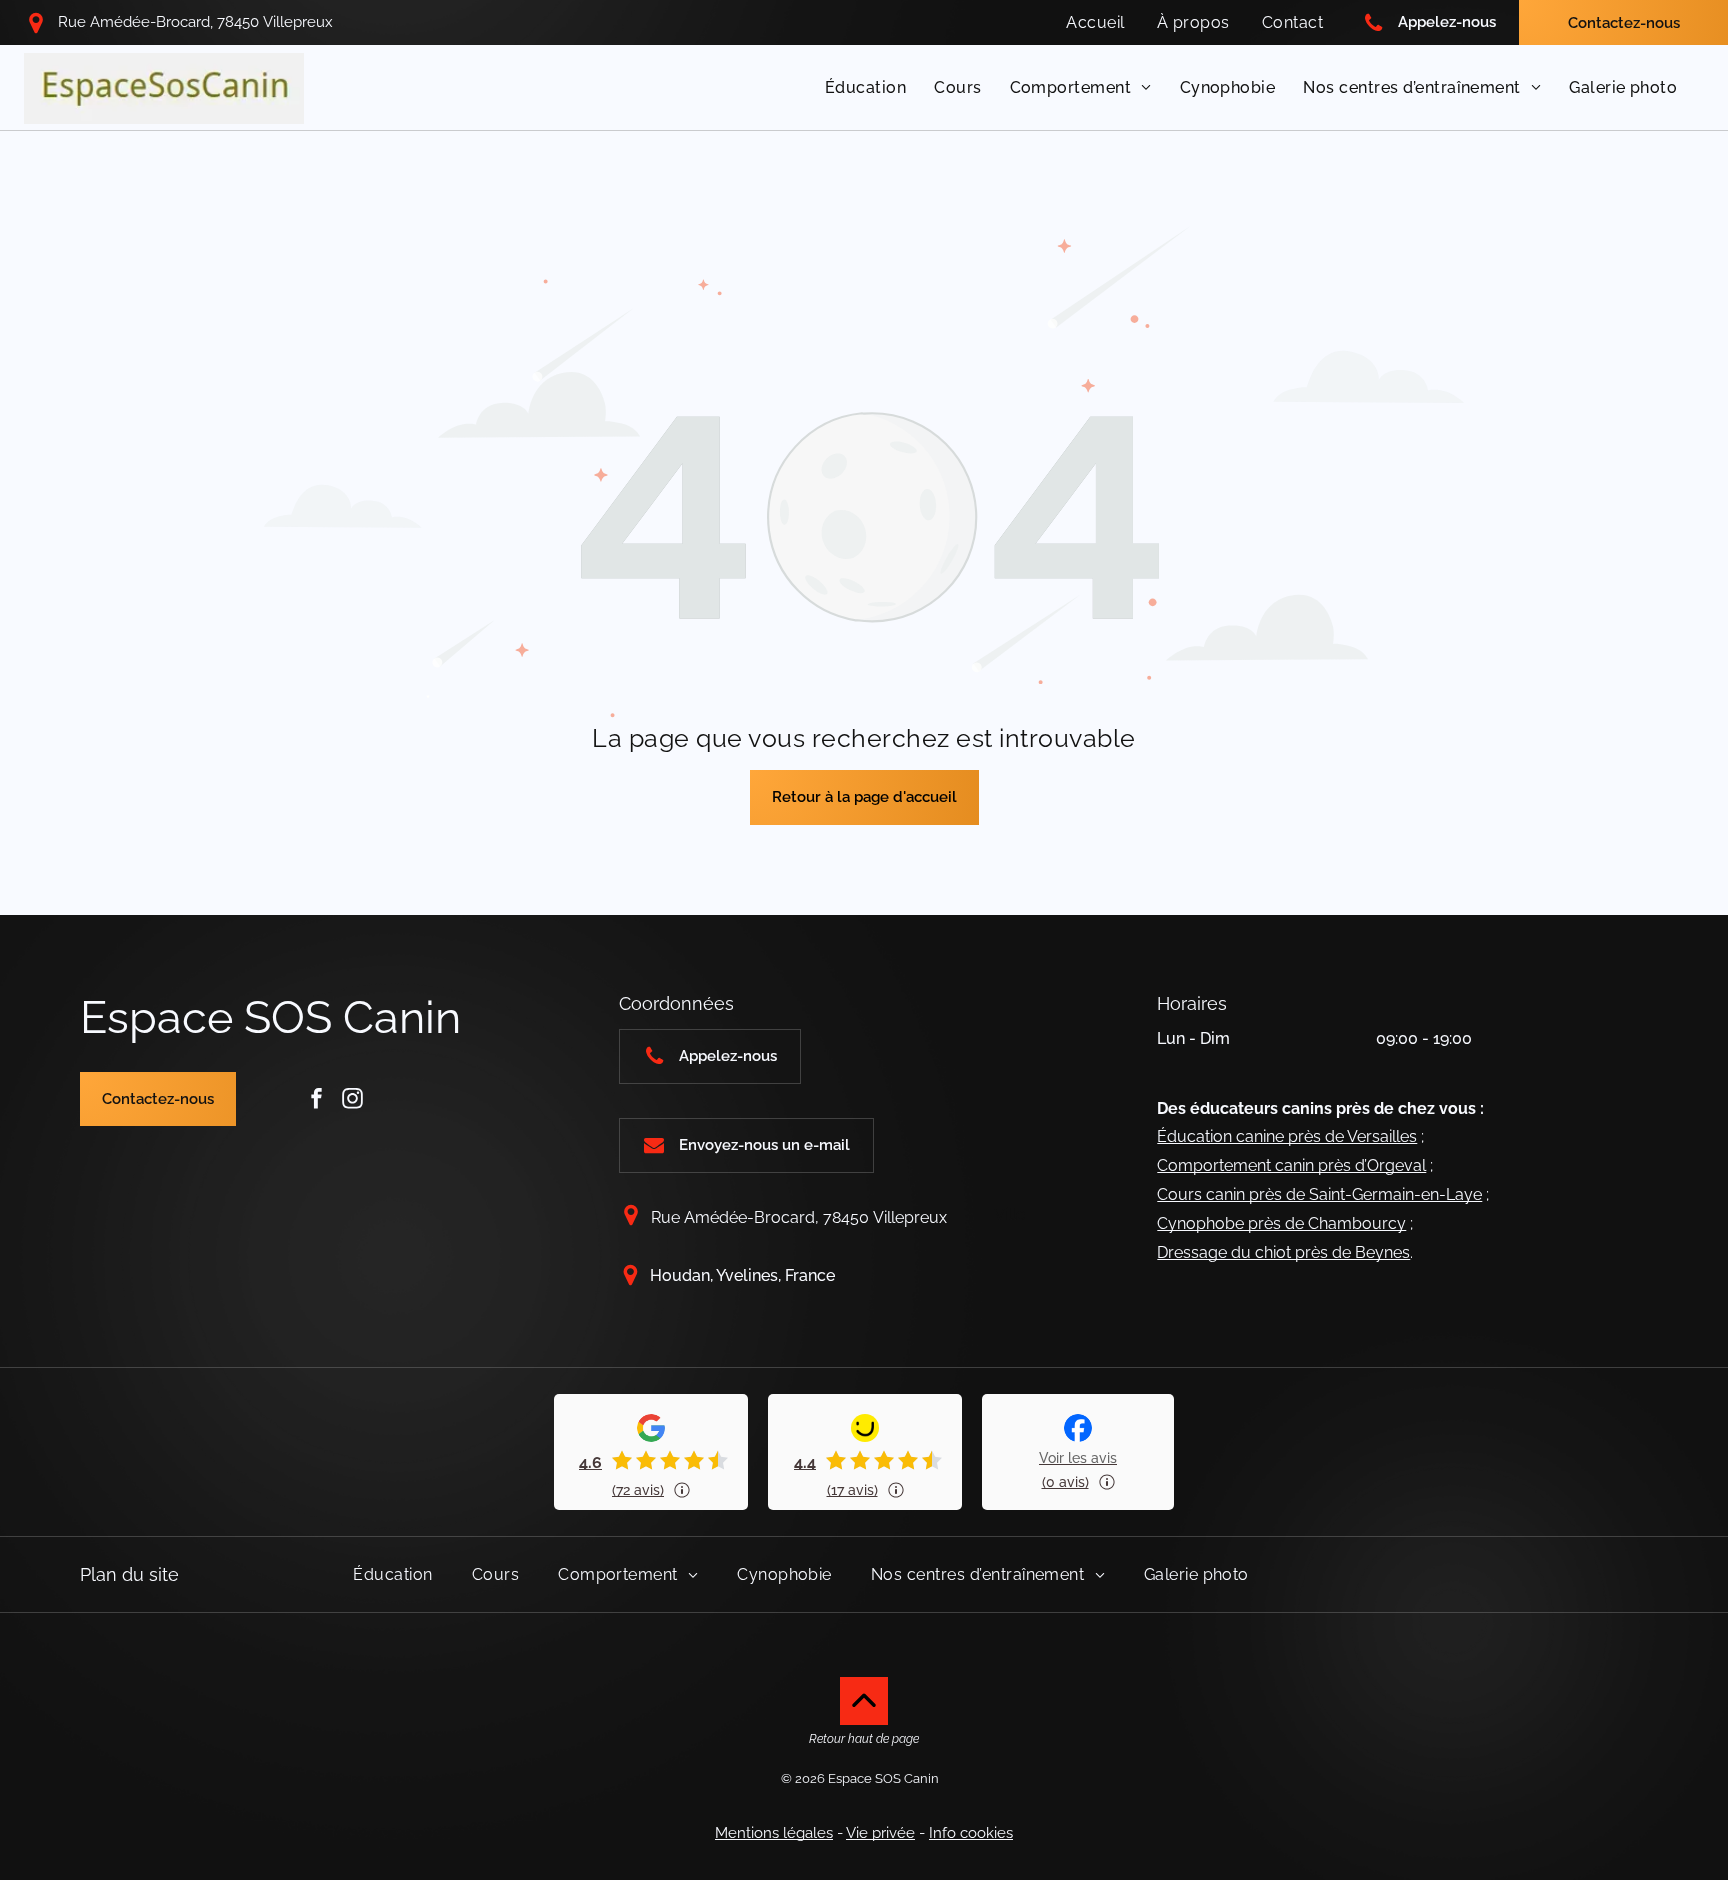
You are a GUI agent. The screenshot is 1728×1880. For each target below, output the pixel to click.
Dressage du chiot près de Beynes (1283, 1252)
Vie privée (880, 1833)
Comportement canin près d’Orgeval (1291, 1165)
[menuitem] (1095, 22)
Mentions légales (774, 1833)
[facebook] (316, 1099)
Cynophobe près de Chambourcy (1281, 1223)
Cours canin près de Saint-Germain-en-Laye (1319, 1194)
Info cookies (971, 1833)
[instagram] (352, 1099)
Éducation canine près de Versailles (1287, 1136)
